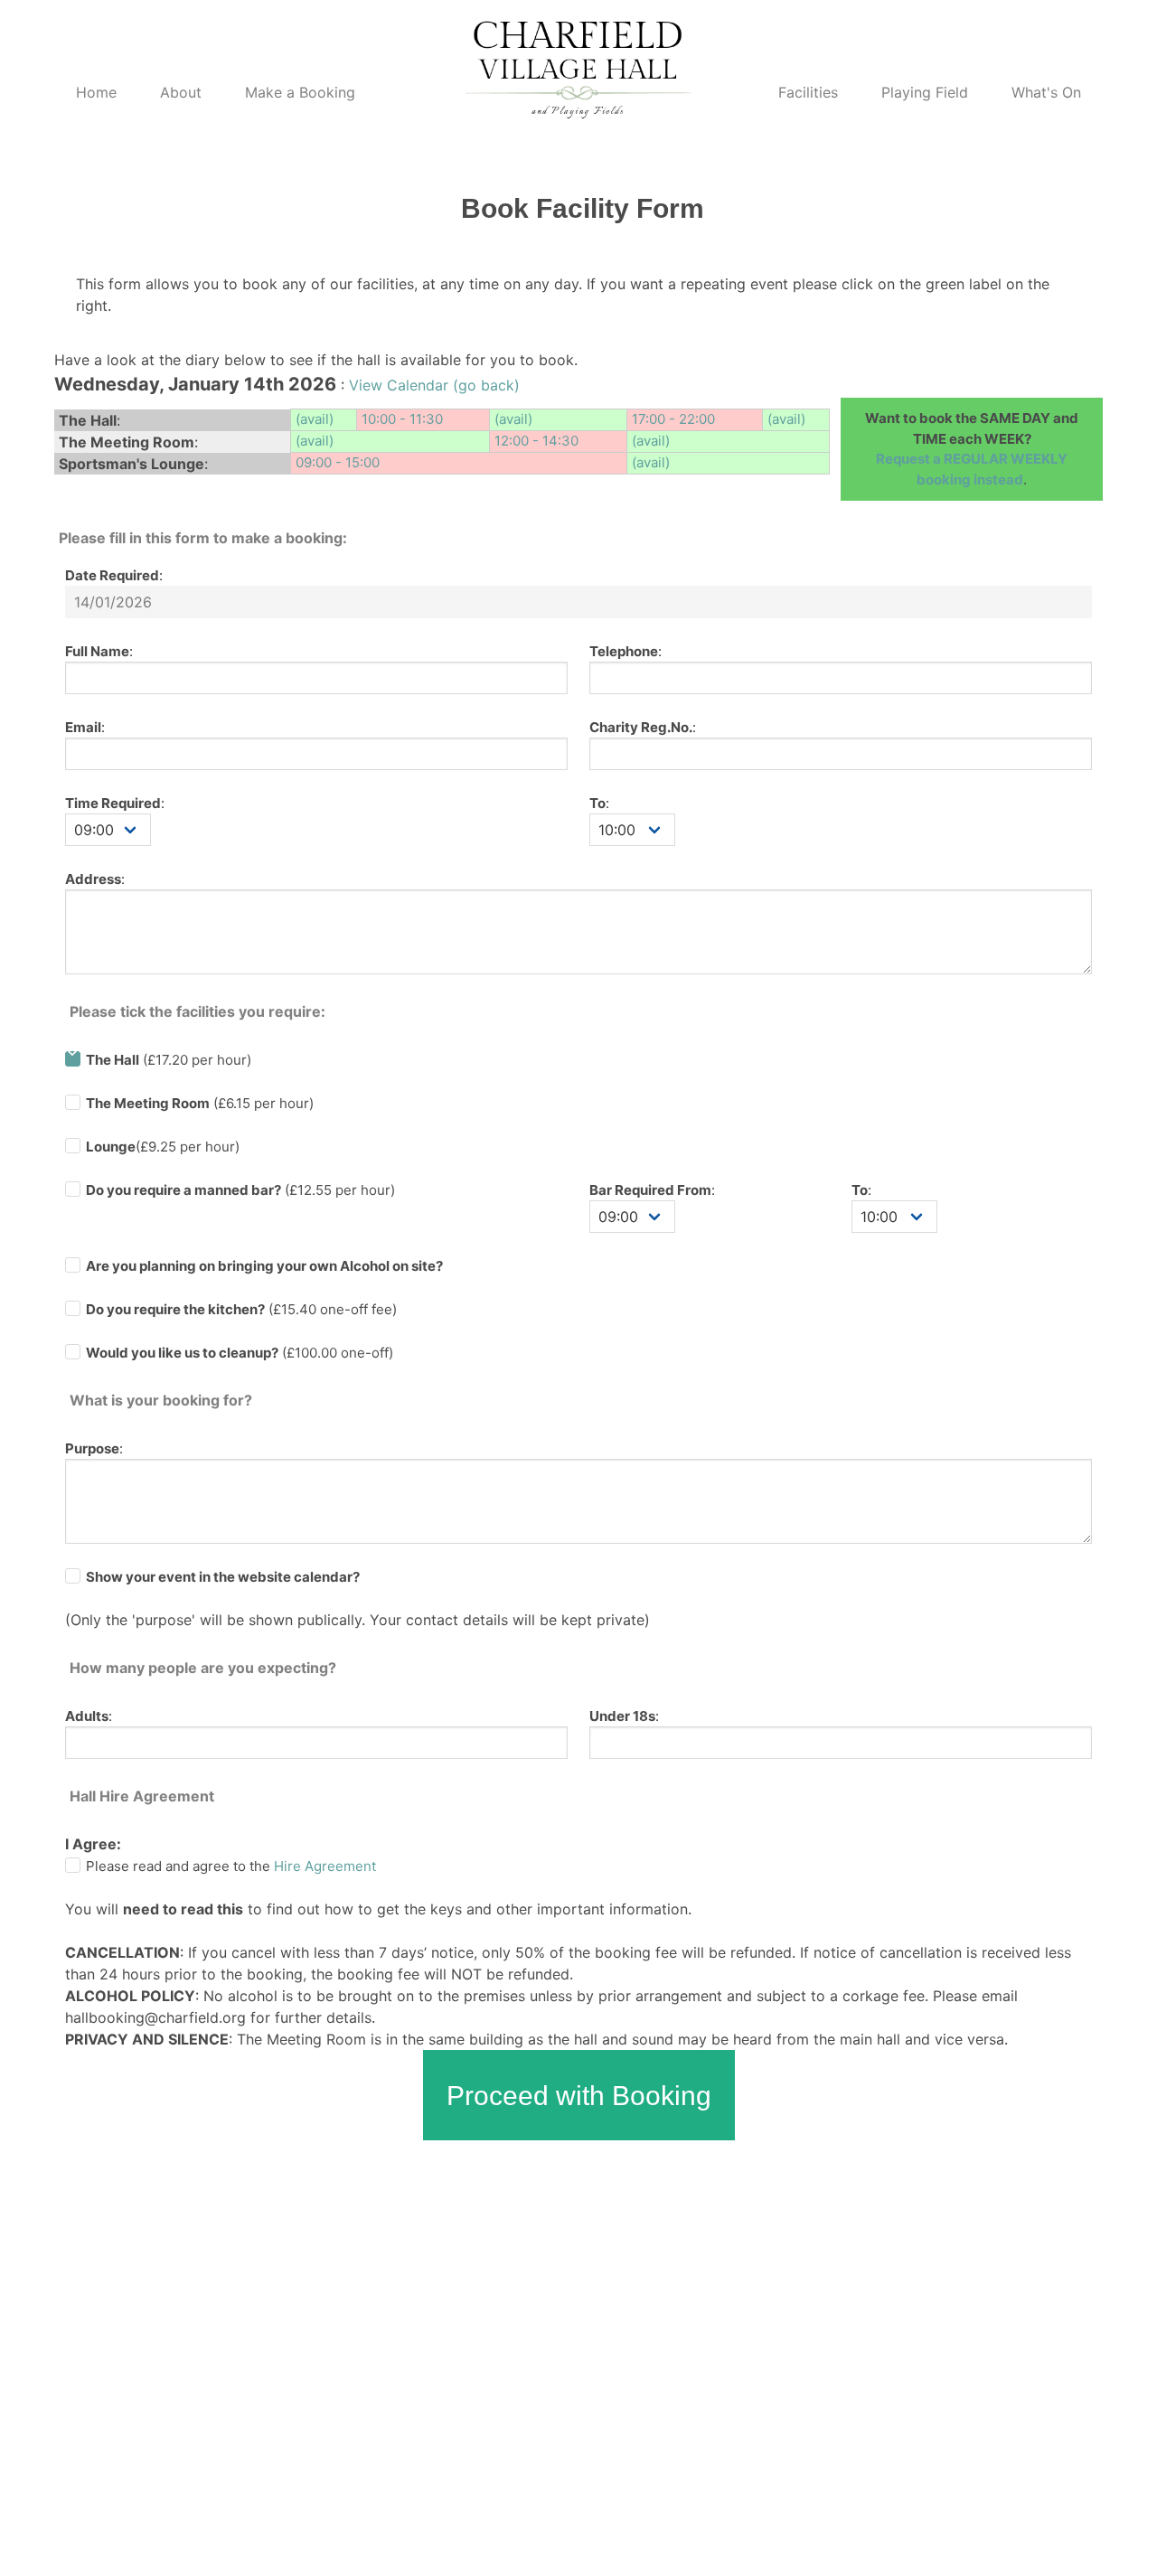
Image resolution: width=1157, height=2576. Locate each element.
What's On (1046, 92)
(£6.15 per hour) (200, 1103)
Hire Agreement (325, 1866)
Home (96, 92)
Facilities (808, 92)
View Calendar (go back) (434, 385)
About (181, 92)
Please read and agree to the (231, 1866)
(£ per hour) (240, 1190)
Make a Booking (300, 92)
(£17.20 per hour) (169, 1060)
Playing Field (925, 92)
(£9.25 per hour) (163, 1147)
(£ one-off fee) (241, 1309)
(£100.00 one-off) (240, 1353)
